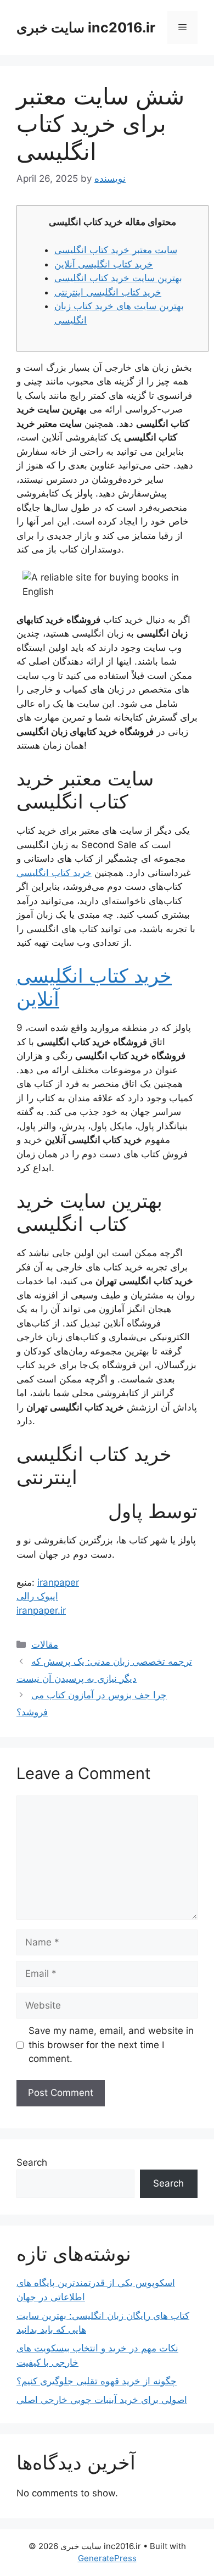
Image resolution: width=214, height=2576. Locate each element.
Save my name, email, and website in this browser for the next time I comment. (111, 2045)
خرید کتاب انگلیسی (54, 873)
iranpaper (58, 1582)
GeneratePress (107, 2558)
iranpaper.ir (41, 1610)
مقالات (45, 1644)
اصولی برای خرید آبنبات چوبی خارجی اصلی (102, 2400)
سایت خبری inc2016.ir (86, 27)
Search (32, 2162)
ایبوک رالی (37, 1596)
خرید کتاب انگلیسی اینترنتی (108, 292)
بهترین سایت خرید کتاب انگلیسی (118, 278)
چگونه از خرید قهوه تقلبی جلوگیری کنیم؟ (97, 2381)
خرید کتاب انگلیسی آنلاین (104, 264)
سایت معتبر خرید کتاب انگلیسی (116, 250)
